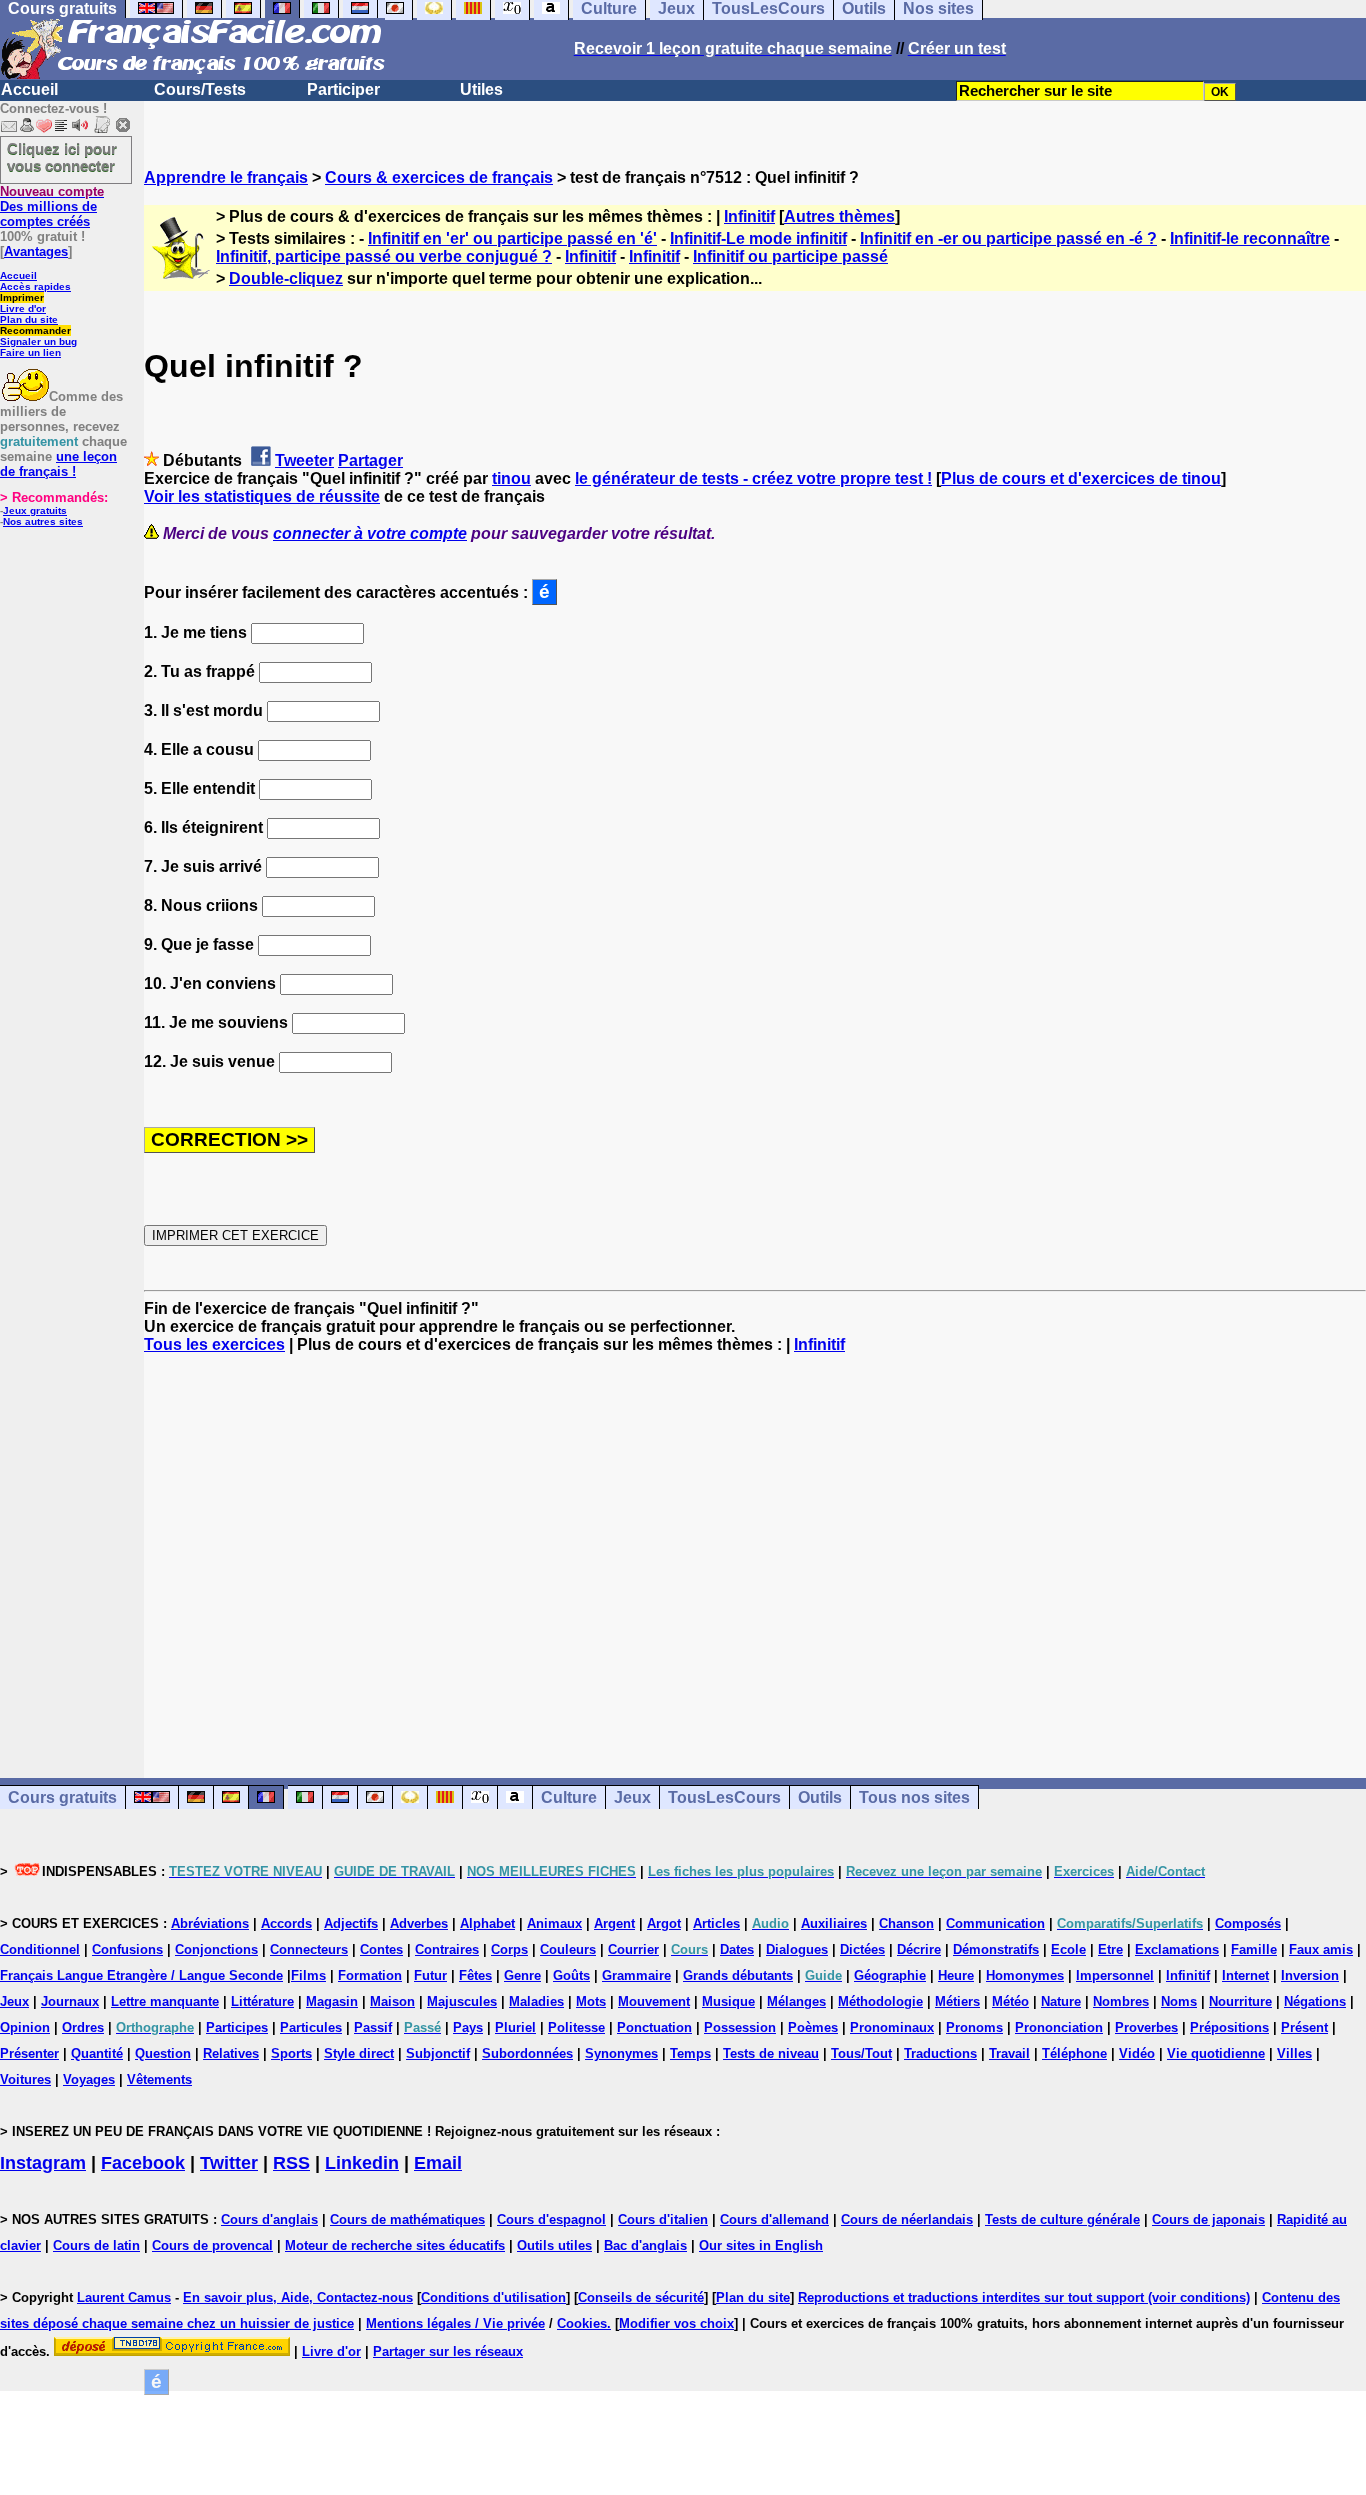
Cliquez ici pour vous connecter (62, 157)
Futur (430, 1975)
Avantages (36, 251)
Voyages (89, 2079)
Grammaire (636, 1975)
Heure (956, 1975)
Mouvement (654, 2001)
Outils (820, 1797)
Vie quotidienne (1216, 2053)
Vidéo (1137, 2053)
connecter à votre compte (370, 533)
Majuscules (462, 2001)
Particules (311, 2027)
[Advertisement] (755, 1548)
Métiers (957, 2001)
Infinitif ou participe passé (790, 256)
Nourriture (1240, 2001)
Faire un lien (30, 352)
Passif (373, 2027)
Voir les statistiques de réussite (262, 496)
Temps (690, 2053)
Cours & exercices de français (439, 177)
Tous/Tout (861, 2053)
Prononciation (1059, 2027)
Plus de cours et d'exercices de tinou (1081, 478)
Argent (614, 1923)
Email (438, 2163)
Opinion (25, 2027)
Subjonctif (438, 2053)
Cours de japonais (1208, 2219)
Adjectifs (351, 1923)
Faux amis (1321, 1949)
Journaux (70, 2001)
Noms (1179, 2001)
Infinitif (749, 216)
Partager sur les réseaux (448, 2351)
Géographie (890, 1975)
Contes (381, 1949)
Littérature (262, 2001)
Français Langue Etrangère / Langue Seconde (141, 1975)
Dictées (862, 1949)
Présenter (29, 2053)
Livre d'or (23, 308)
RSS (291, 2163)
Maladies (536, 2001)
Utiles (481, 89)
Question (163, 2053)
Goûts (571, 1975)
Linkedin (362, 2163)
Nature (1061, 2001)
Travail (1009, 2053)
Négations (1315, 2001)
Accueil (29, 89)
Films (308, 1975)
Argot (664, 1923)
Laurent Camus (124, 2297)
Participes (237, 2027)
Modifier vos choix (676, 2323)
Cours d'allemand (774, 2219)
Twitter (229, 2163)
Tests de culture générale (1062, 2219)
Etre (1110, 1949)
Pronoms (974, 2027)
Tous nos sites (914, 1797)
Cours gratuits (62, 1797)
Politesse (576, 2027)
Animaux (554, 1923)
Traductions (940, 2053)
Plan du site (29, 319)
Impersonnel (1115, 1975)
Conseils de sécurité (641, 2297)
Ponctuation (654, 2027)
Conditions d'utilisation (493, 2297)
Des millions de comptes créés (52, 206)
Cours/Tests (200, 89)
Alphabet (487, 1923)
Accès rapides (35, 286)
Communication (995, 1923)
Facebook (143, 2163)
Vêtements (159, 2079)
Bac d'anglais (645, 2245)
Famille (1254, 1949)
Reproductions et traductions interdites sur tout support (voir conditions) (1024, 2297)
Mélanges (796, 2001)
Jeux (632, 1797)
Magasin (332, 2001)
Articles (716, 1923)
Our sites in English (761, 2245)
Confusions (127, 1949)
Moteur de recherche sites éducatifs (395, 2245)
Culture (569, 1797)
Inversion (1310, 1975)
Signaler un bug (38, 341)
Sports (291, 2053)
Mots (591, 2001)
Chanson (906, 1923)
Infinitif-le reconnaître (1250, 238)
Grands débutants (738, 1975)
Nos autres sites (43, 521)
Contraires (447, 1949)
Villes (1294, 2053)
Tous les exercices (214, 1344)
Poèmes (813, 2027)
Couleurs (568, 1949)
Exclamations (1177, 1949)
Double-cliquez (286, 278)
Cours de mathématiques (407, 2219)
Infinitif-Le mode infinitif (758, 238)
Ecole (1068, 1949)
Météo (1010, 2001)
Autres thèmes (839, 216)
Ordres (83, 2027)
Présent (1304, 2027)
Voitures (25, 2079)
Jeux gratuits (35, 510)
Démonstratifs (996, 1949)
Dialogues (797, 1949)
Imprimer (22, 297)
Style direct (359, 2053)
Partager (370, 460)
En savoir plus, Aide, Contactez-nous (298, 2297)
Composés (1248, 1923)
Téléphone (1074, 2053)
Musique (728, 2001)
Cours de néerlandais (907, 2219)
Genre (522, 1975)
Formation (370, 1975)
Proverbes (1146, 2027)
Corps (509, 1949)
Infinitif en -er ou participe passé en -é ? (1008, 238)
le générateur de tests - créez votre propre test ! (753, 478)
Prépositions (1229, 2027)
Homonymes (1025, 1975)
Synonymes (621, 2053)
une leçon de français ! (58, 464)
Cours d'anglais (269, 2219)
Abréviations (210, 1923)
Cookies (582, 2323)
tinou (511, 478)
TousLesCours (724, 1797)
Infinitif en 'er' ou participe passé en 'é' (512, 238)
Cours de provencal (212, 2245)
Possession (740, 2027)
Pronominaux (892, 2027)
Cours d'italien (663, 2219)
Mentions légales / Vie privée (455, 2323)
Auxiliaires (834, 1923)
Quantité (97, 2053)
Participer (343, 89)
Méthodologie (880, 2001)
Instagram (43, 2163)
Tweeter (304, 460)
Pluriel (515, 2027)
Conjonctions (216, 1949)
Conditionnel (40, 1949)
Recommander (35, 330)
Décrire (919, 1949)
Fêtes (475, 1975)
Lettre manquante (165, 2001)
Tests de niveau (771, 2053)
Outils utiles (554, 2245)
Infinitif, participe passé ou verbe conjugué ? (384, 256)
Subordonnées (527, 2053)
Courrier (633, 1949)
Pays (468, 2027)
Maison (392, 2001)
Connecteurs (309, 1949)
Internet (1245, 1975)
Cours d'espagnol (551, 2219)
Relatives (231, 2053)
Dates (737, 1949)
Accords (286, 1923)
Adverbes (419, 1923)
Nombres (1121, 2001)
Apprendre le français (226, 177)
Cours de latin (96, 2245)
